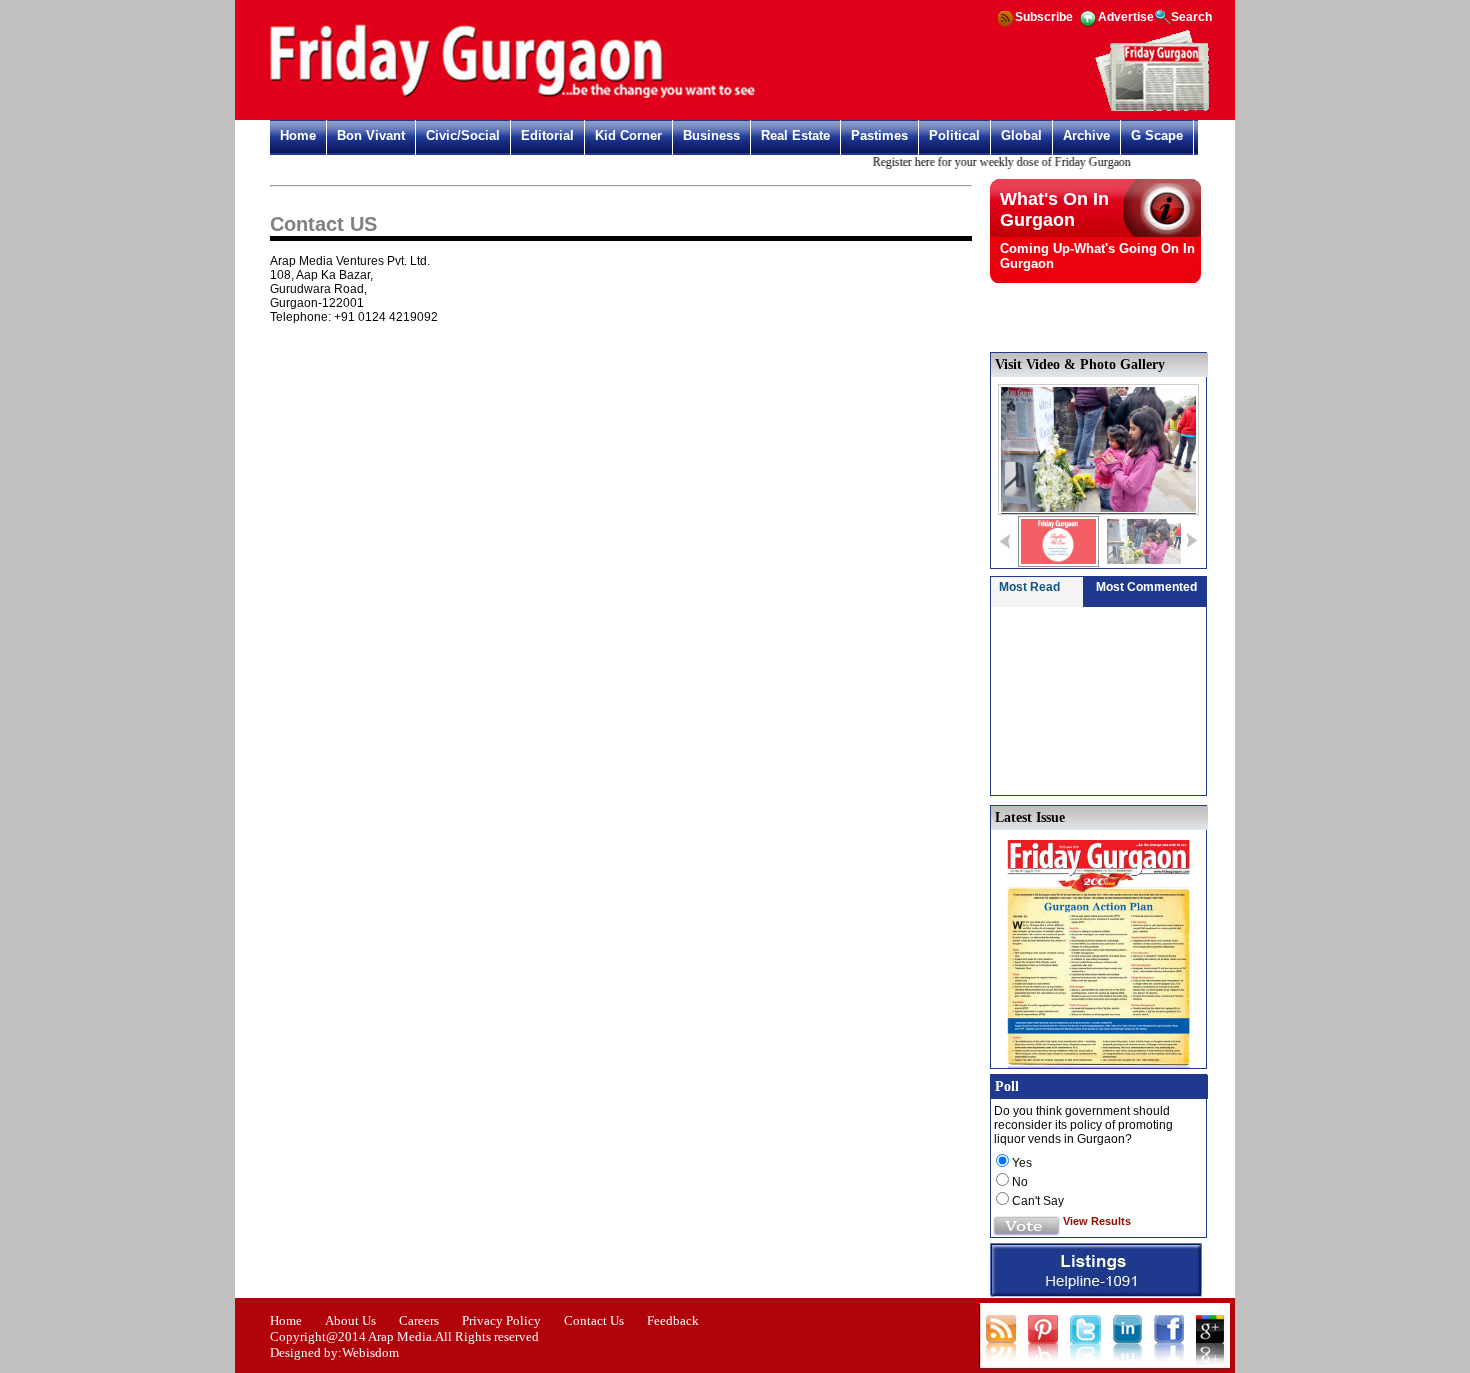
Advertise (1126, 17)
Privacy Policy (501, 1320)
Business (711, 135)
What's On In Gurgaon (1054, 209)
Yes (1022, 1163)
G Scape (1157, 135)
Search (1191, 17)
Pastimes (879, 135)
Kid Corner (628, 135)
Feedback (673, 1320)
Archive (1086, 135)
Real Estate (795, 135)
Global (1021, 135)
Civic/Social (463, 135)
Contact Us (594, 1320)
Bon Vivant (371, 135)
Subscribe (1044, 17)
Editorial (547, 135)
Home (298, 135)
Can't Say (1038, 1201)
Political (954, 135)
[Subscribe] (1152, 108)
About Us (350, 1320)
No (1020, 1182)
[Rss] (1005, 25)
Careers (419, 1320)
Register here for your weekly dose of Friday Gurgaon (990, 162)
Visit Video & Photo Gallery (1080, 364)
